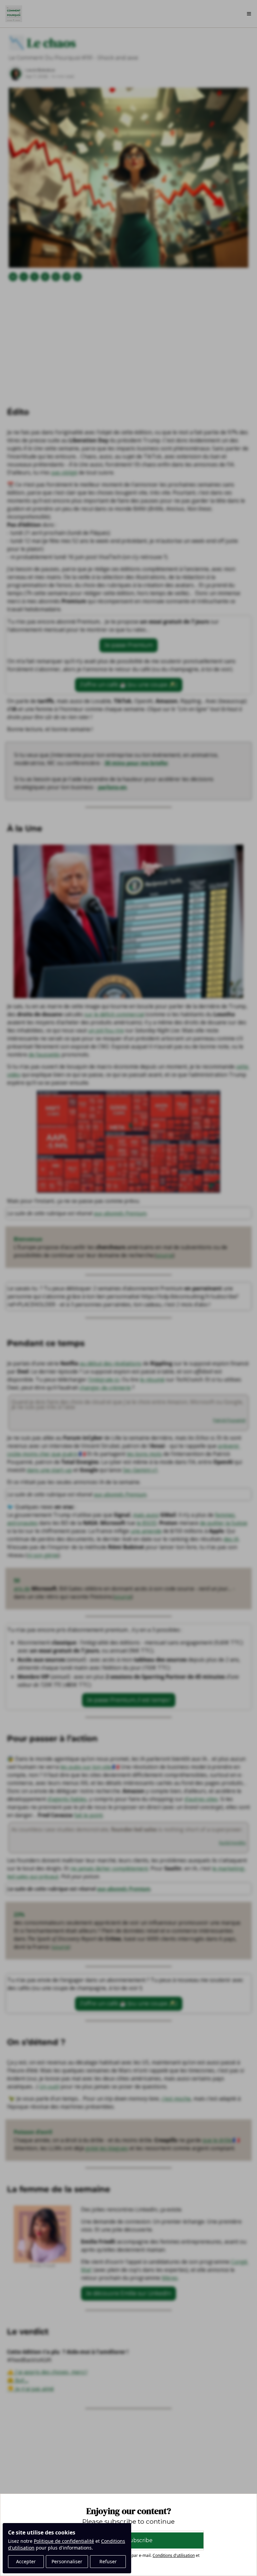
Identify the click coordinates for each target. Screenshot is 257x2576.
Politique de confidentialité (64, 2541)
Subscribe (139, 2540)
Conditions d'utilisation (174, 2555)
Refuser (108, 2561)
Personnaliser (67, 2561)
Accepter (26, 2561)
